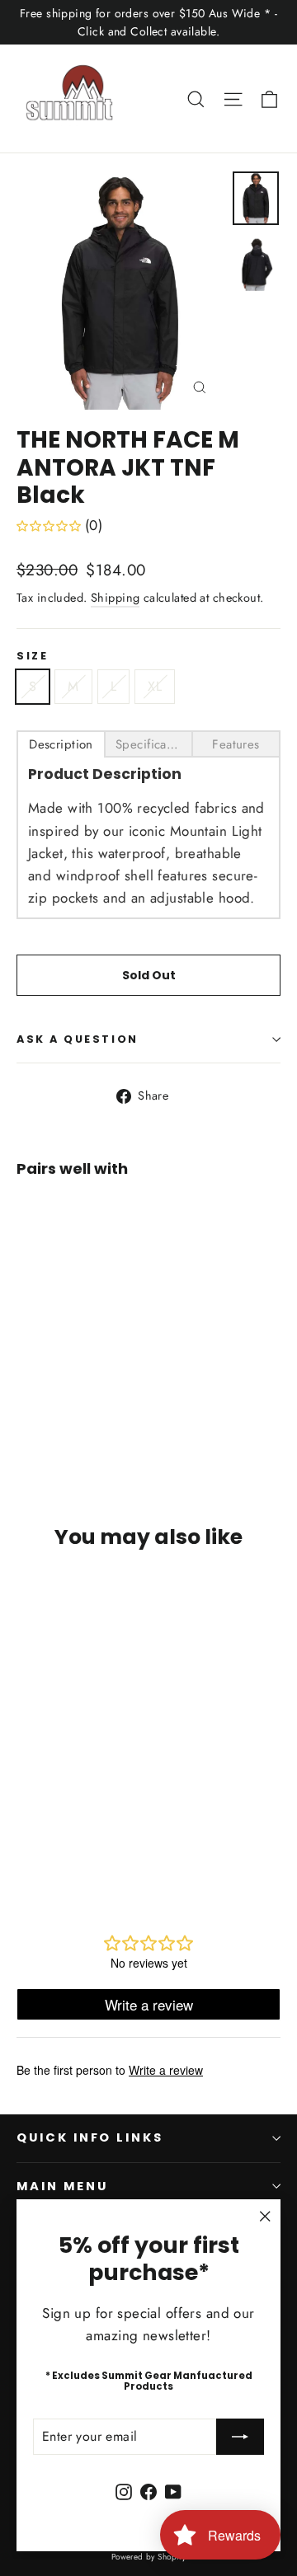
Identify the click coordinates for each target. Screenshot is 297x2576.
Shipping (115, 598)
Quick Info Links (90, 2137)
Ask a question (78, 1039)
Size (32, 656)
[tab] (61, 744)
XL (155, 686)
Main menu (62, 2186)
